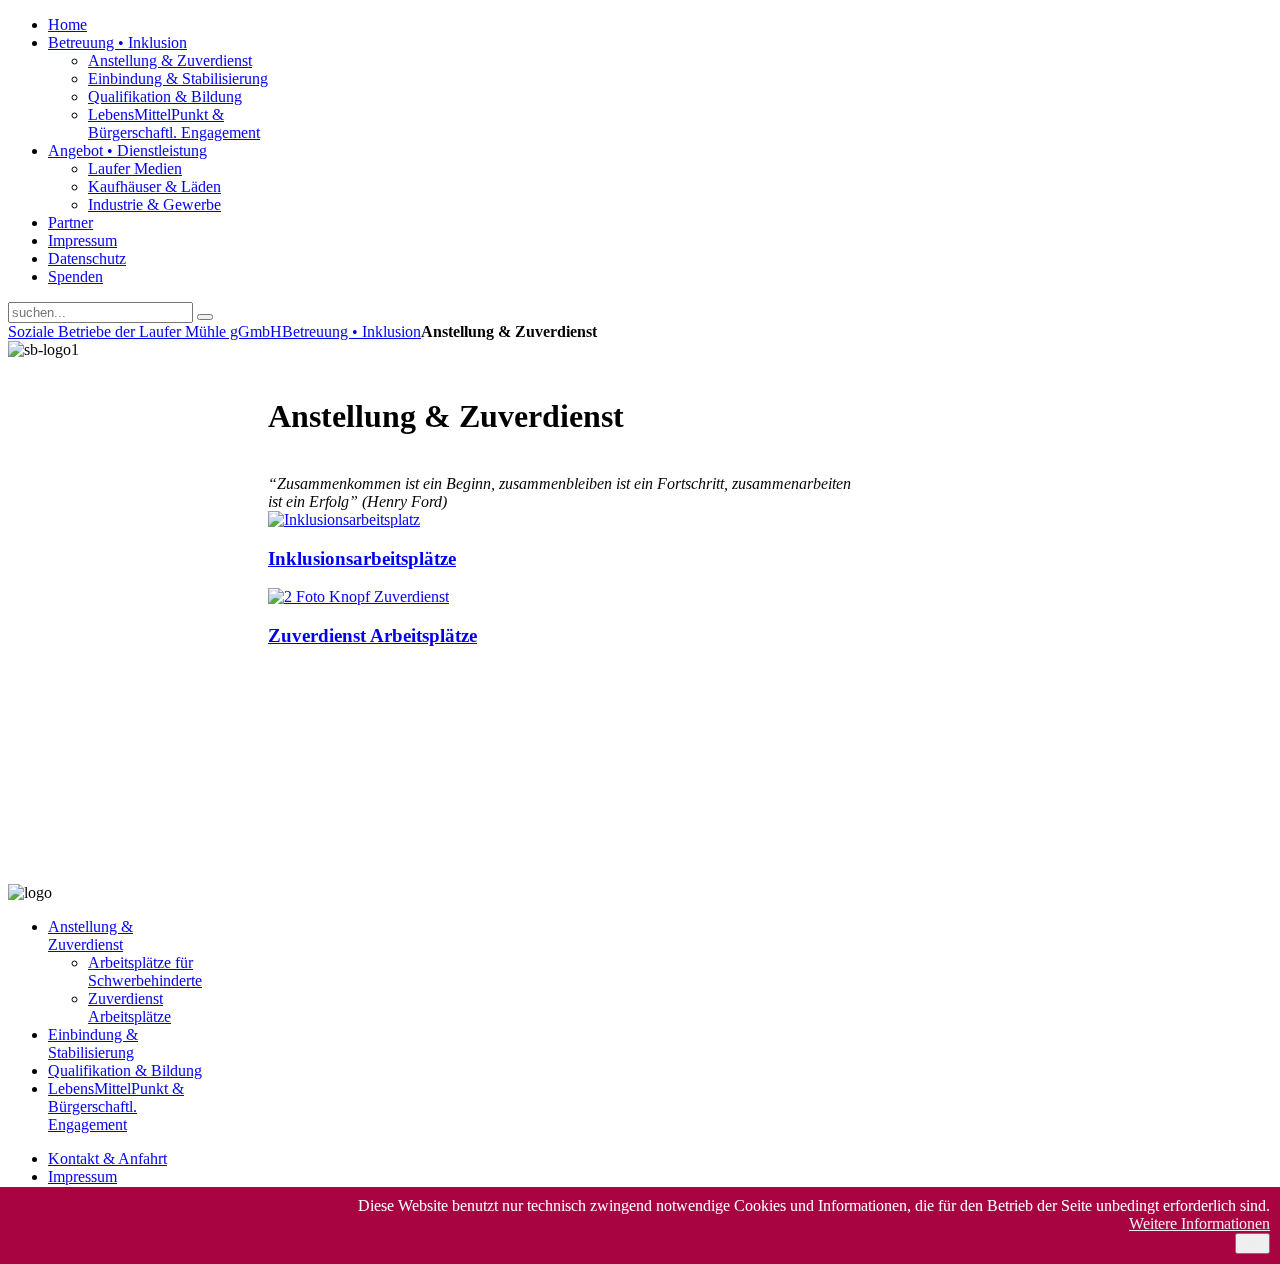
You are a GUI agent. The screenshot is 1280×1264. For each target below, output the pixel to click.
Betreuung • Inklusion (351, 331)
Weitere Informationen (1199, 1223)
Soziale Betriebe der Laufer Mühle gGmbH (145, 331)
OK (1252, 1243)
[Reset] (205, 317)
